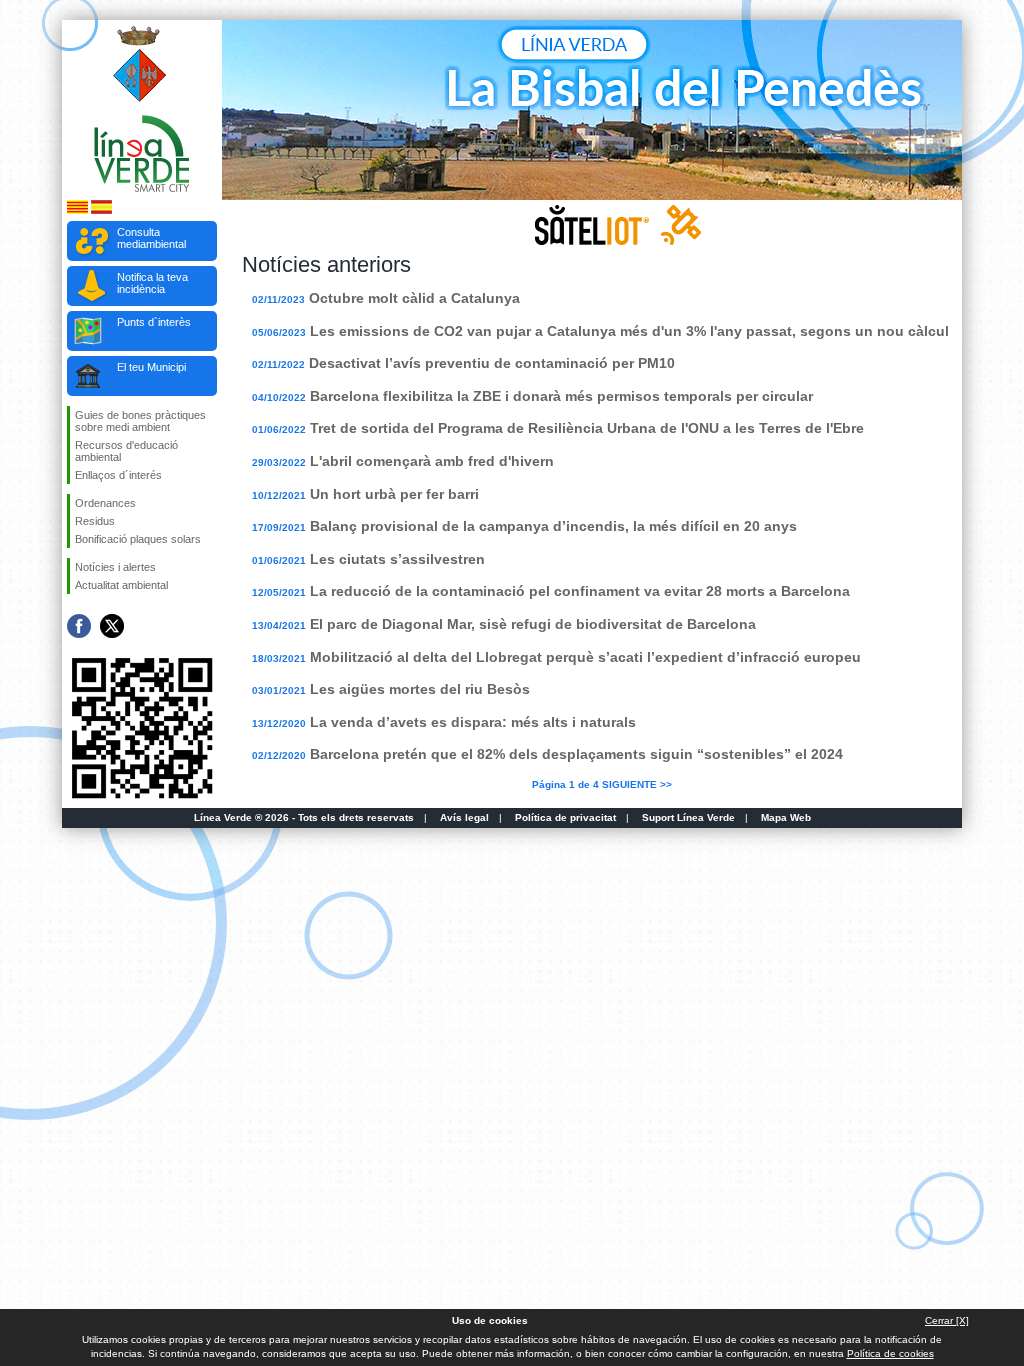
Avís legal (464, 817)
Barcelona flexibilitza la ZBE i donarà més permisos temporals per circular (561, 396)
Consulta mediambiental (151, 238)
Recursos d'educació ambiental (126, 451)
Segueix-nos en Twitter (112, 626)
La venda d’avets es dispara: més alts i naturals (473, 722)
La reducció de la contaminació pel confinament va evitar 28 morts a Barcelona (580, 591)
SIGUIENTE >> (637, 784)
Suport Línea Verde (688, 817)
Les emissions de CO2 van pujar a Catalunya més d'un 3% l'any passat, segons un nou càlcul (629, 331)
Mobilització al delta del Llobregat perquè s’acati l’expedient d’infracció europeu (585, 657)
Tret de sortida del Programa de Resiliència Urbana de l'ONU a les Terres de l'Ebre (587, 428)
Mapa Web (786, 817)
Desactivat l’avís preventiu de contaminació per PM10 (492, 363)
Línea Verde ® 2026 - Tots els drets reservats (304, 817)
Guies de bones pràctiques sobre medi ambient (140, 421)
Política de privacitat (565, 817)
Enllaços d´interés (118, 475)
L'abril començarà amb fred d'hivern (432, 461)
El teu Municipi (151, 367)
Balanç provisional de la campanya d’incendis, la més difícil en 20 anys (553, 526)
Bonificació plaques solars (138, 539)
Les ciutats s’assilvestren (397, 559)
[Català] (77, 210)
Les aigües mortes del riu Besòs (420, 689)
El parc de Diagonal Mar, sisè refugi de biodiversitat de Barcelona (533, 624)
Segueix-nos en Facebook (79, 626)
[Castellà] (101, 210)
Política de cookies (890, 1353)
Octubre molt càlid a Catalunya (414, 298)
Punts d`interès (154, 322)
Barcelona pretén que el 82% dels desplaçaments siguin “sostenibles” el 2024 (576, 754)
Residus (95, 521)
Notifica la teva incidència (152, 283)
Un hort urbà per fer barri (394, 494)
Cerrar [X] (947, 1320)
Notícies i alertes (115, 567)
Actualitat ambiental (121, 585)
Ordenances (105, 503)
